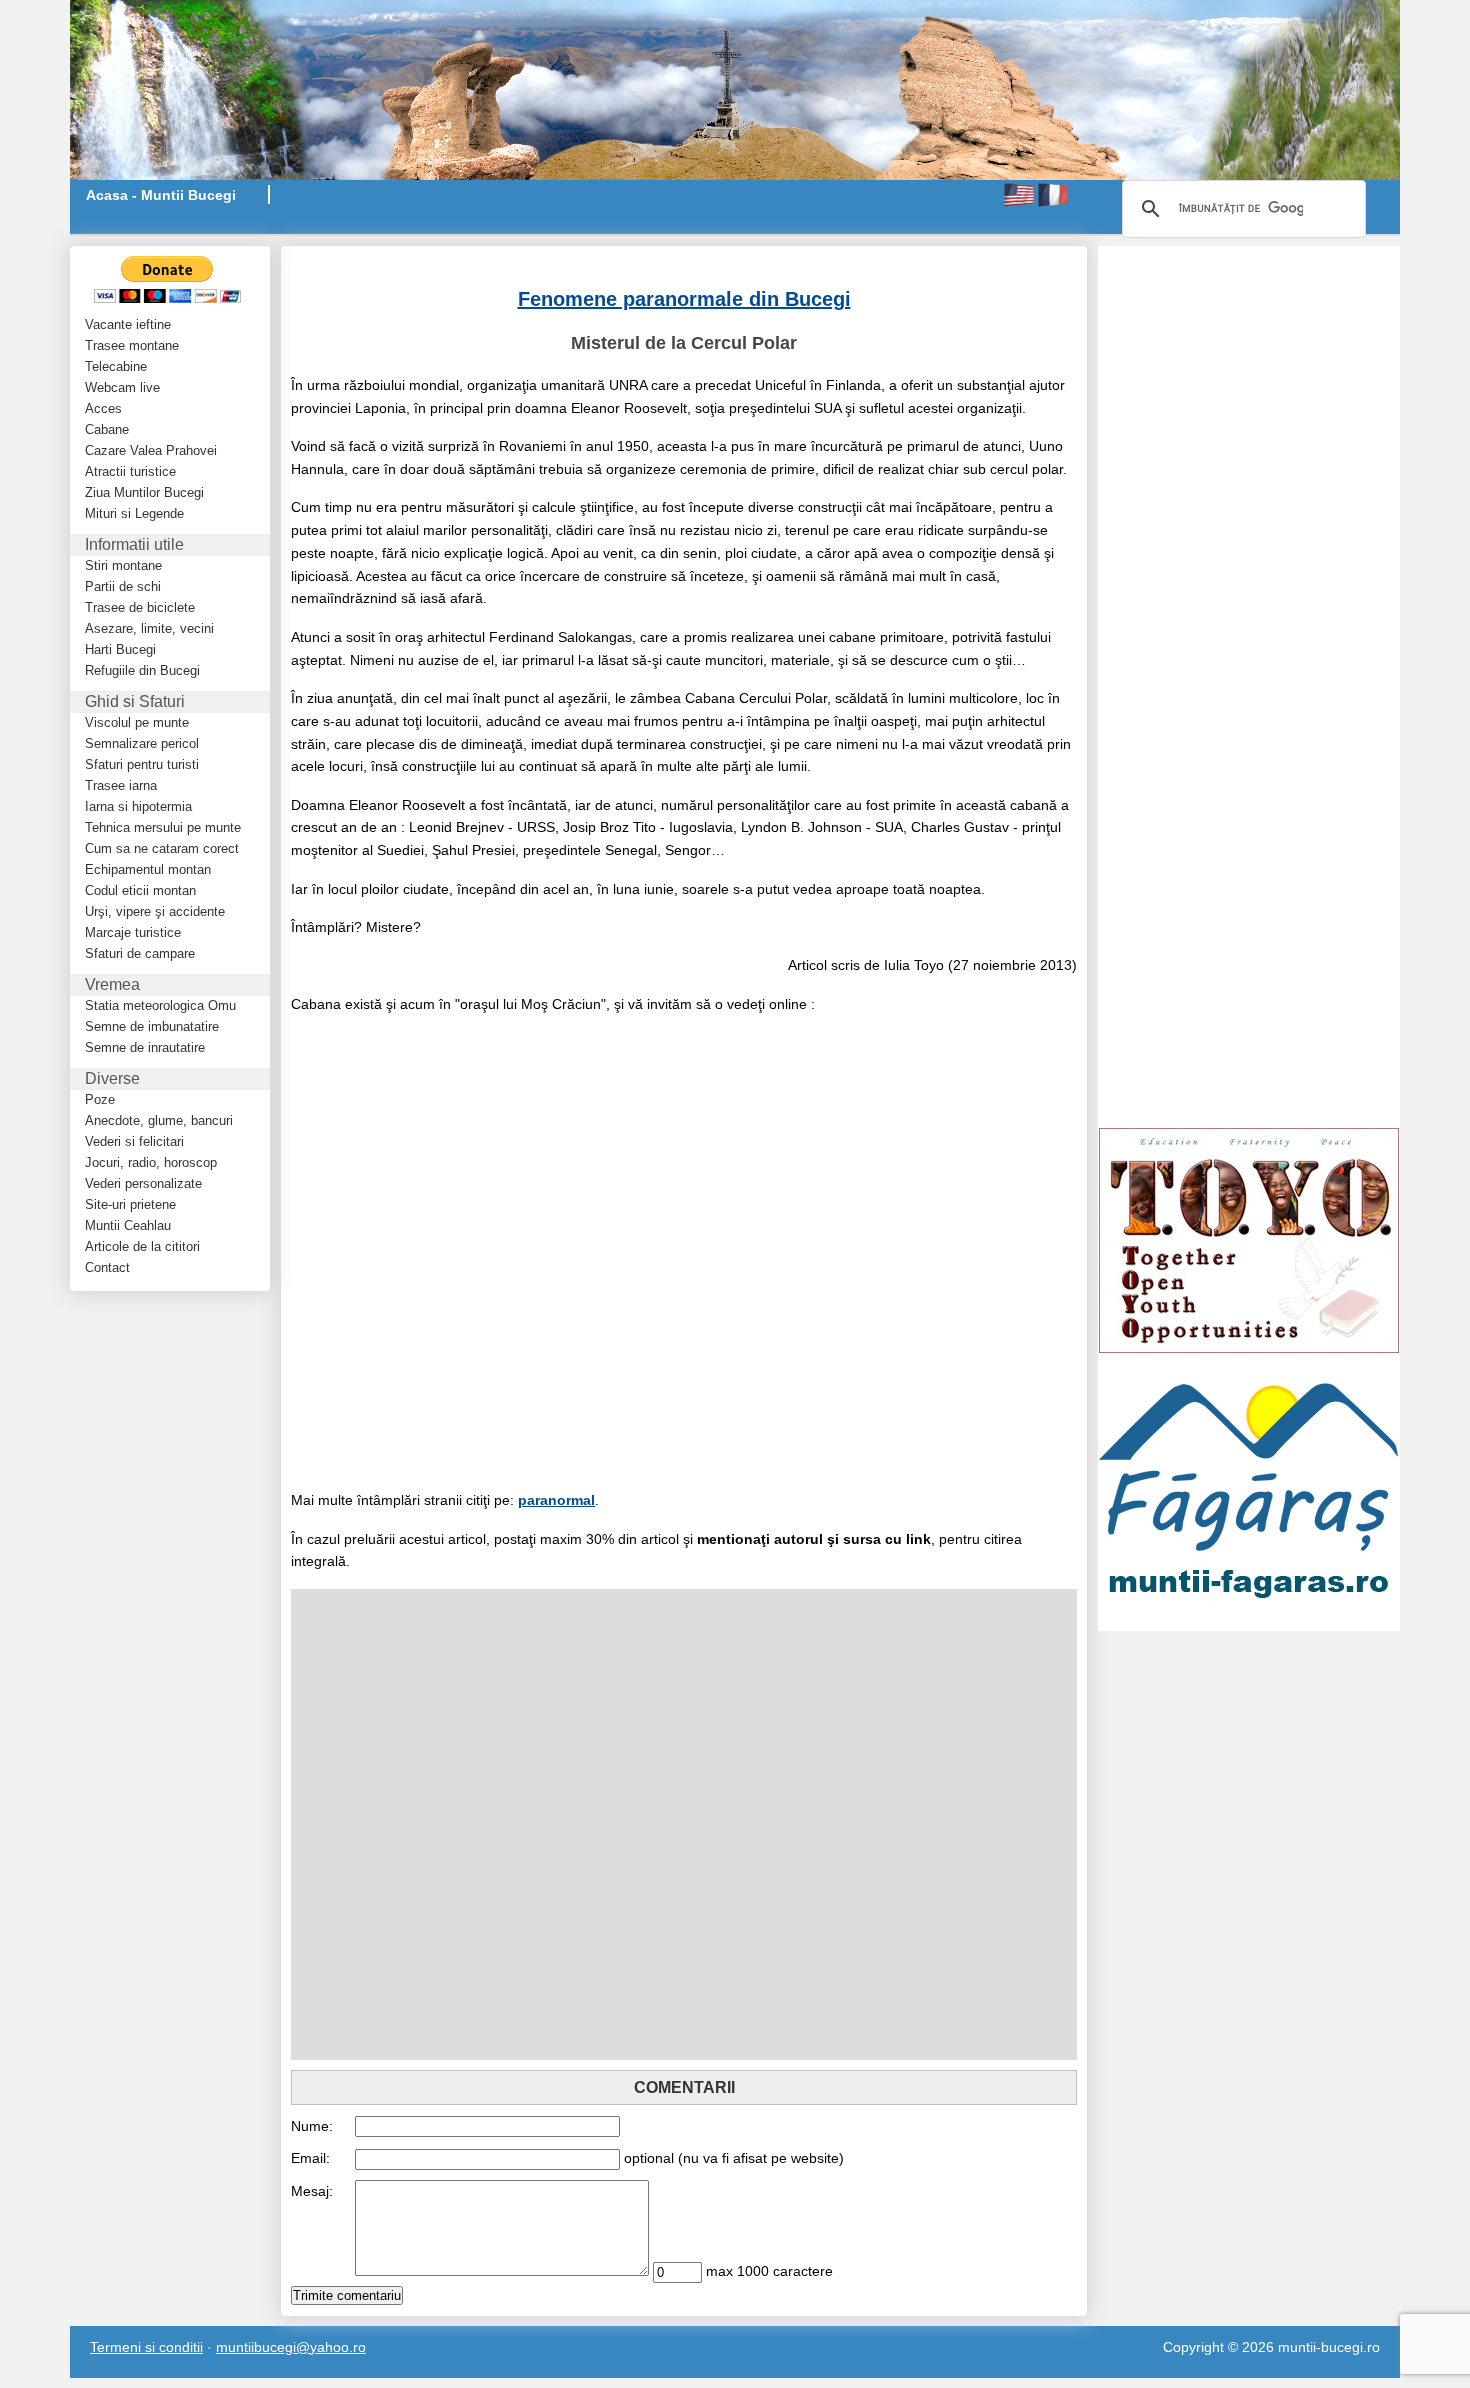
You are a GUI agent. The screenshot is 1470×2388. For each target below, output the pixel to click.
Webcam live (122, 387)
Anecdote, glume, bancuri (159, 1120)
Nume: (312, 2126)
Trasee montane (132, 345)
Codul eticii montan (140, 890)
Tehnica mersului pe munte (163, 827)
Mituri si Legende (134, 513)
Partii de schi (123, 586)
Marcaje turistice (133, 932)
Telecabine (116, 366)
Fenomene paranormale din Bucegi (684, 299)
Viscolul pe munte (137, 722)
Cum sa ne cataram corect (162, 848)
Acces (103, 408)
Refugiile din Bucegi (142, 670)
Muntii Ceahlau (128, 1225)
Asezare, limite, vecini (149, 628)
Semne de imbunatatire (152, 1026)
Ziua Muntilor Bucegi (144, 492)
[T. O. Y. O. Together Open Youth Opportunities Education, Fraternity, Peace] (1249, 1239)
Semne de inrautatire (145, 1047)
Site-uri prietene (130, 1204)
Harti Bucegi (120, 649)
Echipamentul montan (148, 869)
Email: (310, 2158)
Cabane (107, 429)
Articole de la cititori (142, 1246)
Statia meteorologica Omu (160, 1005)
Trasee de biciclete (140, 607)
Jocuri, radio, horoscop (151, 1162)
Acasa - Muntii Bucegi (161, 195)
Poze (100, 1099)
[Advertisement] (525, 255)
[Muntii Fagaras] (1249, 1491)
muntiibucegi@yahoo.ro (291, 2347)
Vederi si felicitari (134, 1141)
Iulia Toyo (914, 965)
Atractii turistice (130, 471)
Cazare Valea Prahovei (151, 450)
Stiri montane (123, 565)
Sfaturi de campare (140, 953)
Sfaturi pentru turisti (142, 764)
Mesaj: (312, 2191)
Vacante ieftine (128, 324)
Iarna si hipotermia (138, 806)
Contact (107, 1267)
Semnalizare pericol (142, 743)
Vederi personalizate (143, 1183)
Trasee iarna (121, 785)
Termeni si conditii (146, 2347)
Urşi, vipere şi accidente (155, 911)
